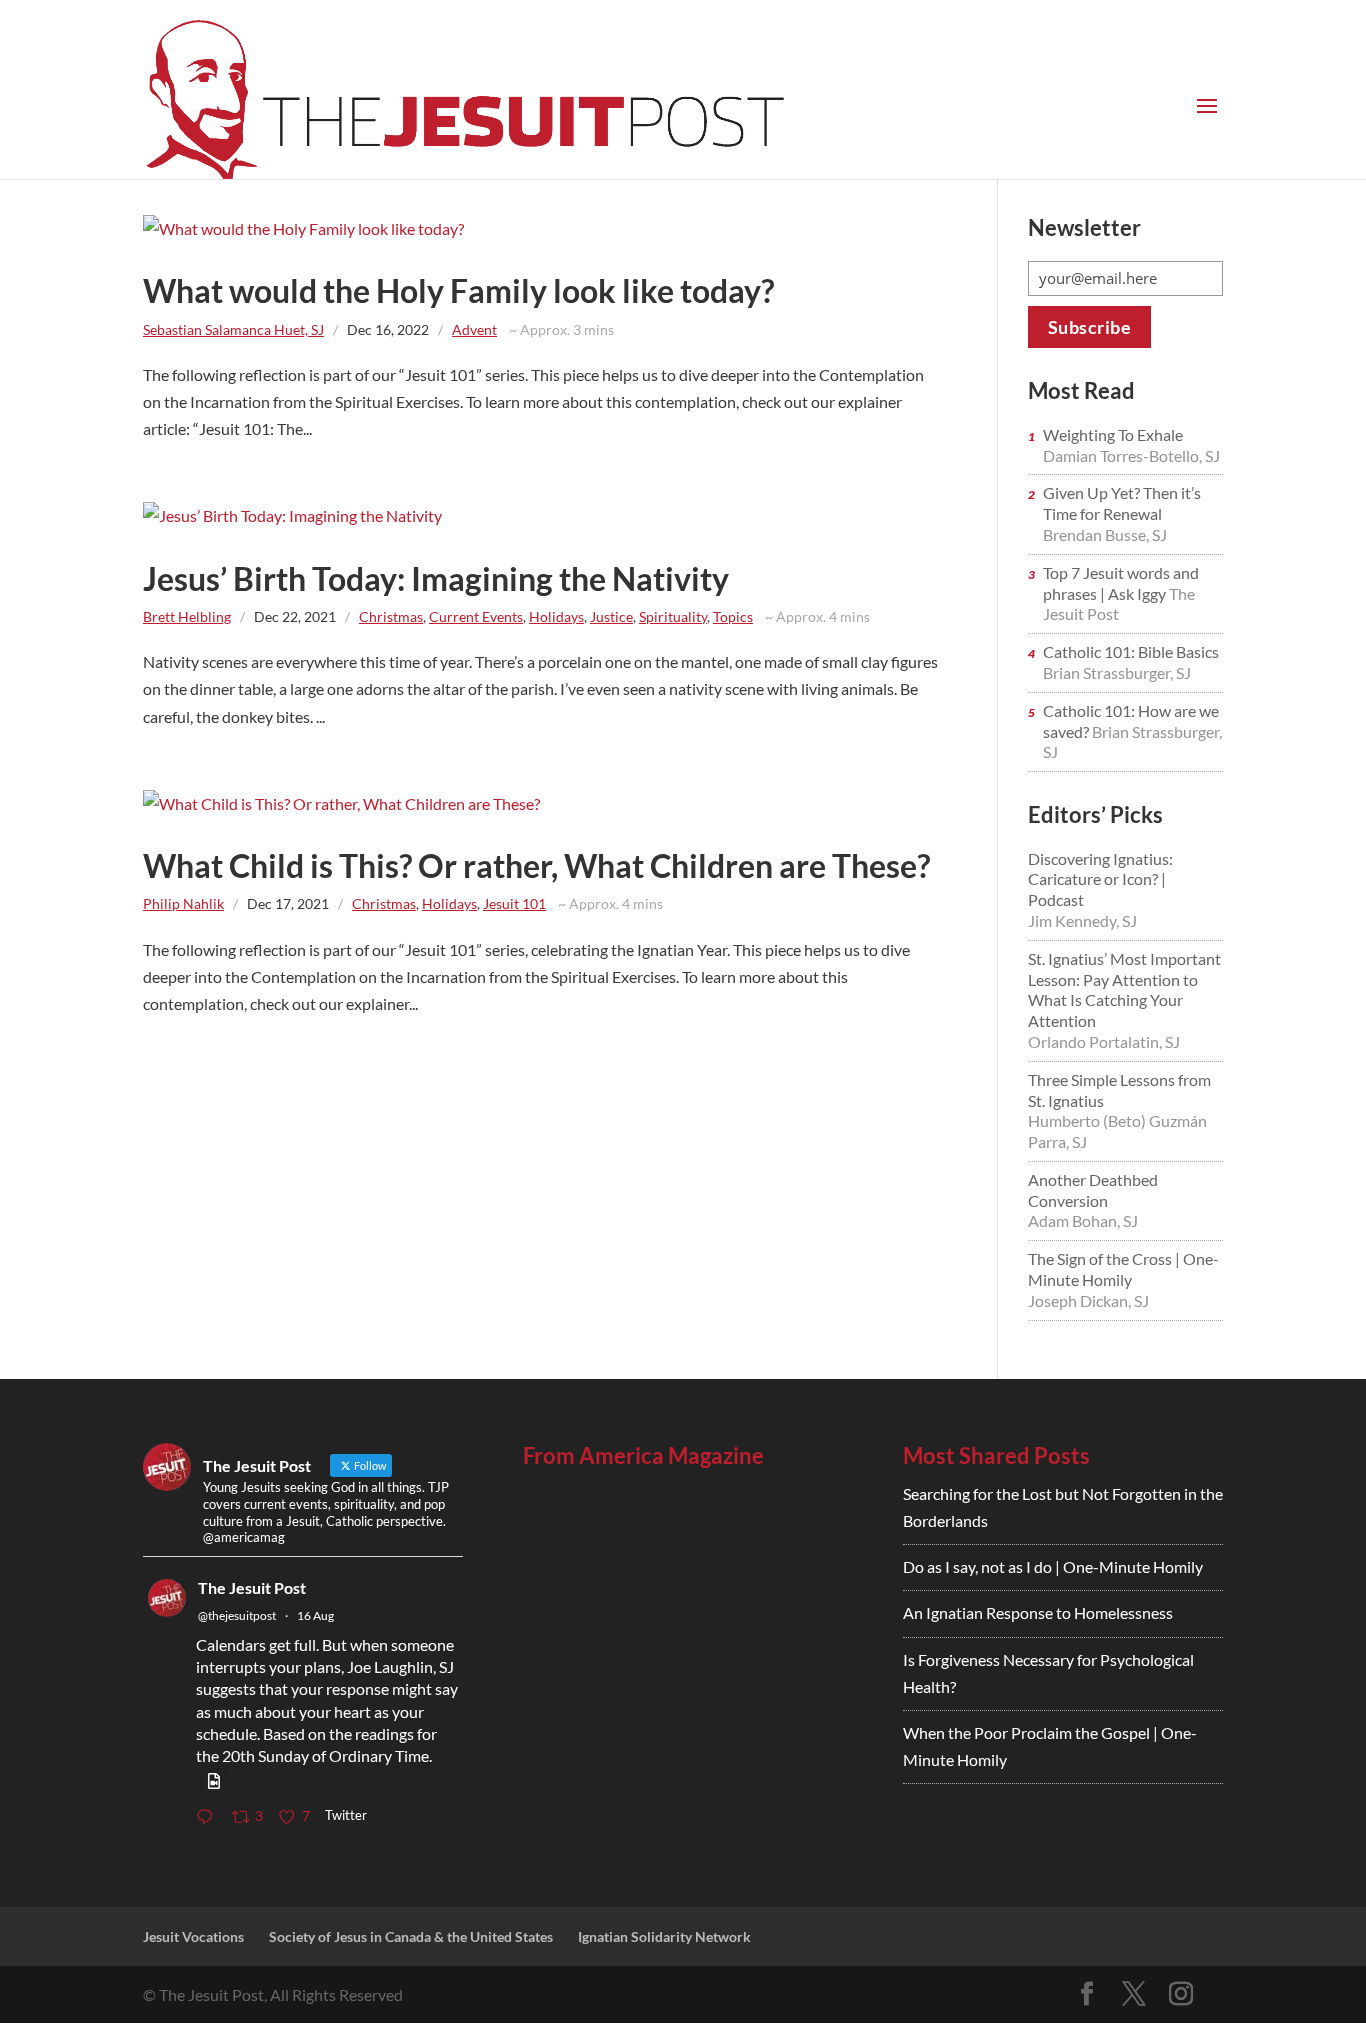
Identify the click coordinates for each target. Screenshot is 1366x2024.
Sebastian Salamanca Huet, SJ (233, 329)
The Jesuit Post (252, 1587)
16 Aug (315, 1615)
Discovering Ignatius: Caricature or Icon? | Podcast (1100, 879)
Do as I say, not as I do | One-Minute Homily (1053, 1566)
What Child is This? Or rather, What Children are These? (536, 865)
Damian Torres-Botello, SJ (1131, 455)
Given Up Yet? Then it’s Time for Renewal (1122, 503)
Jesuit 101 (514, 903)
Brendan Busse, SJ (1105, 534)
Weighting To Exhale (1113, 434)
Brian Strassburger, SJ (1117, 672)
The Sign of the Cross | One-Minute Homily (1123, 1269)
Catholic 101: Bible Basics (1131, 651)
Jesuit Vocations (193, 1936)
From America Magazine (643, 1455)
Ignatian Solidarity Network (664, 1936)
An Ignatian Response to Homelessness (1038, 1612)
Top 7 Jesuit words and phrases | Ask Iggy (1121, 583)
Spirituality (673, 616)
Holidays (556, 616)
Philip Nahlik (183, 903)
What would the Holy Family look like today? (458, 290)
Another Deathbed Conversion (1093, 1190)
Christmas (391, 616)
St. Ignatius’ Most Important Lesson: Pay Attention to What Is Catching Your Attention (1124, 989)
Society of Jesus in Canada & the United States (411, 1936)
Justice (611, 616)
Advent (474, 329)
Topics (733, 616)
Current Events (476, 616)
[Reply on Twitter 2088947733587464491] (209, 1817)
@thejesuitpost (237, 1615)
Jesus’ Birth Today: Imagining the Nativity (436, 578)
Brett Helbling (187, 616)
